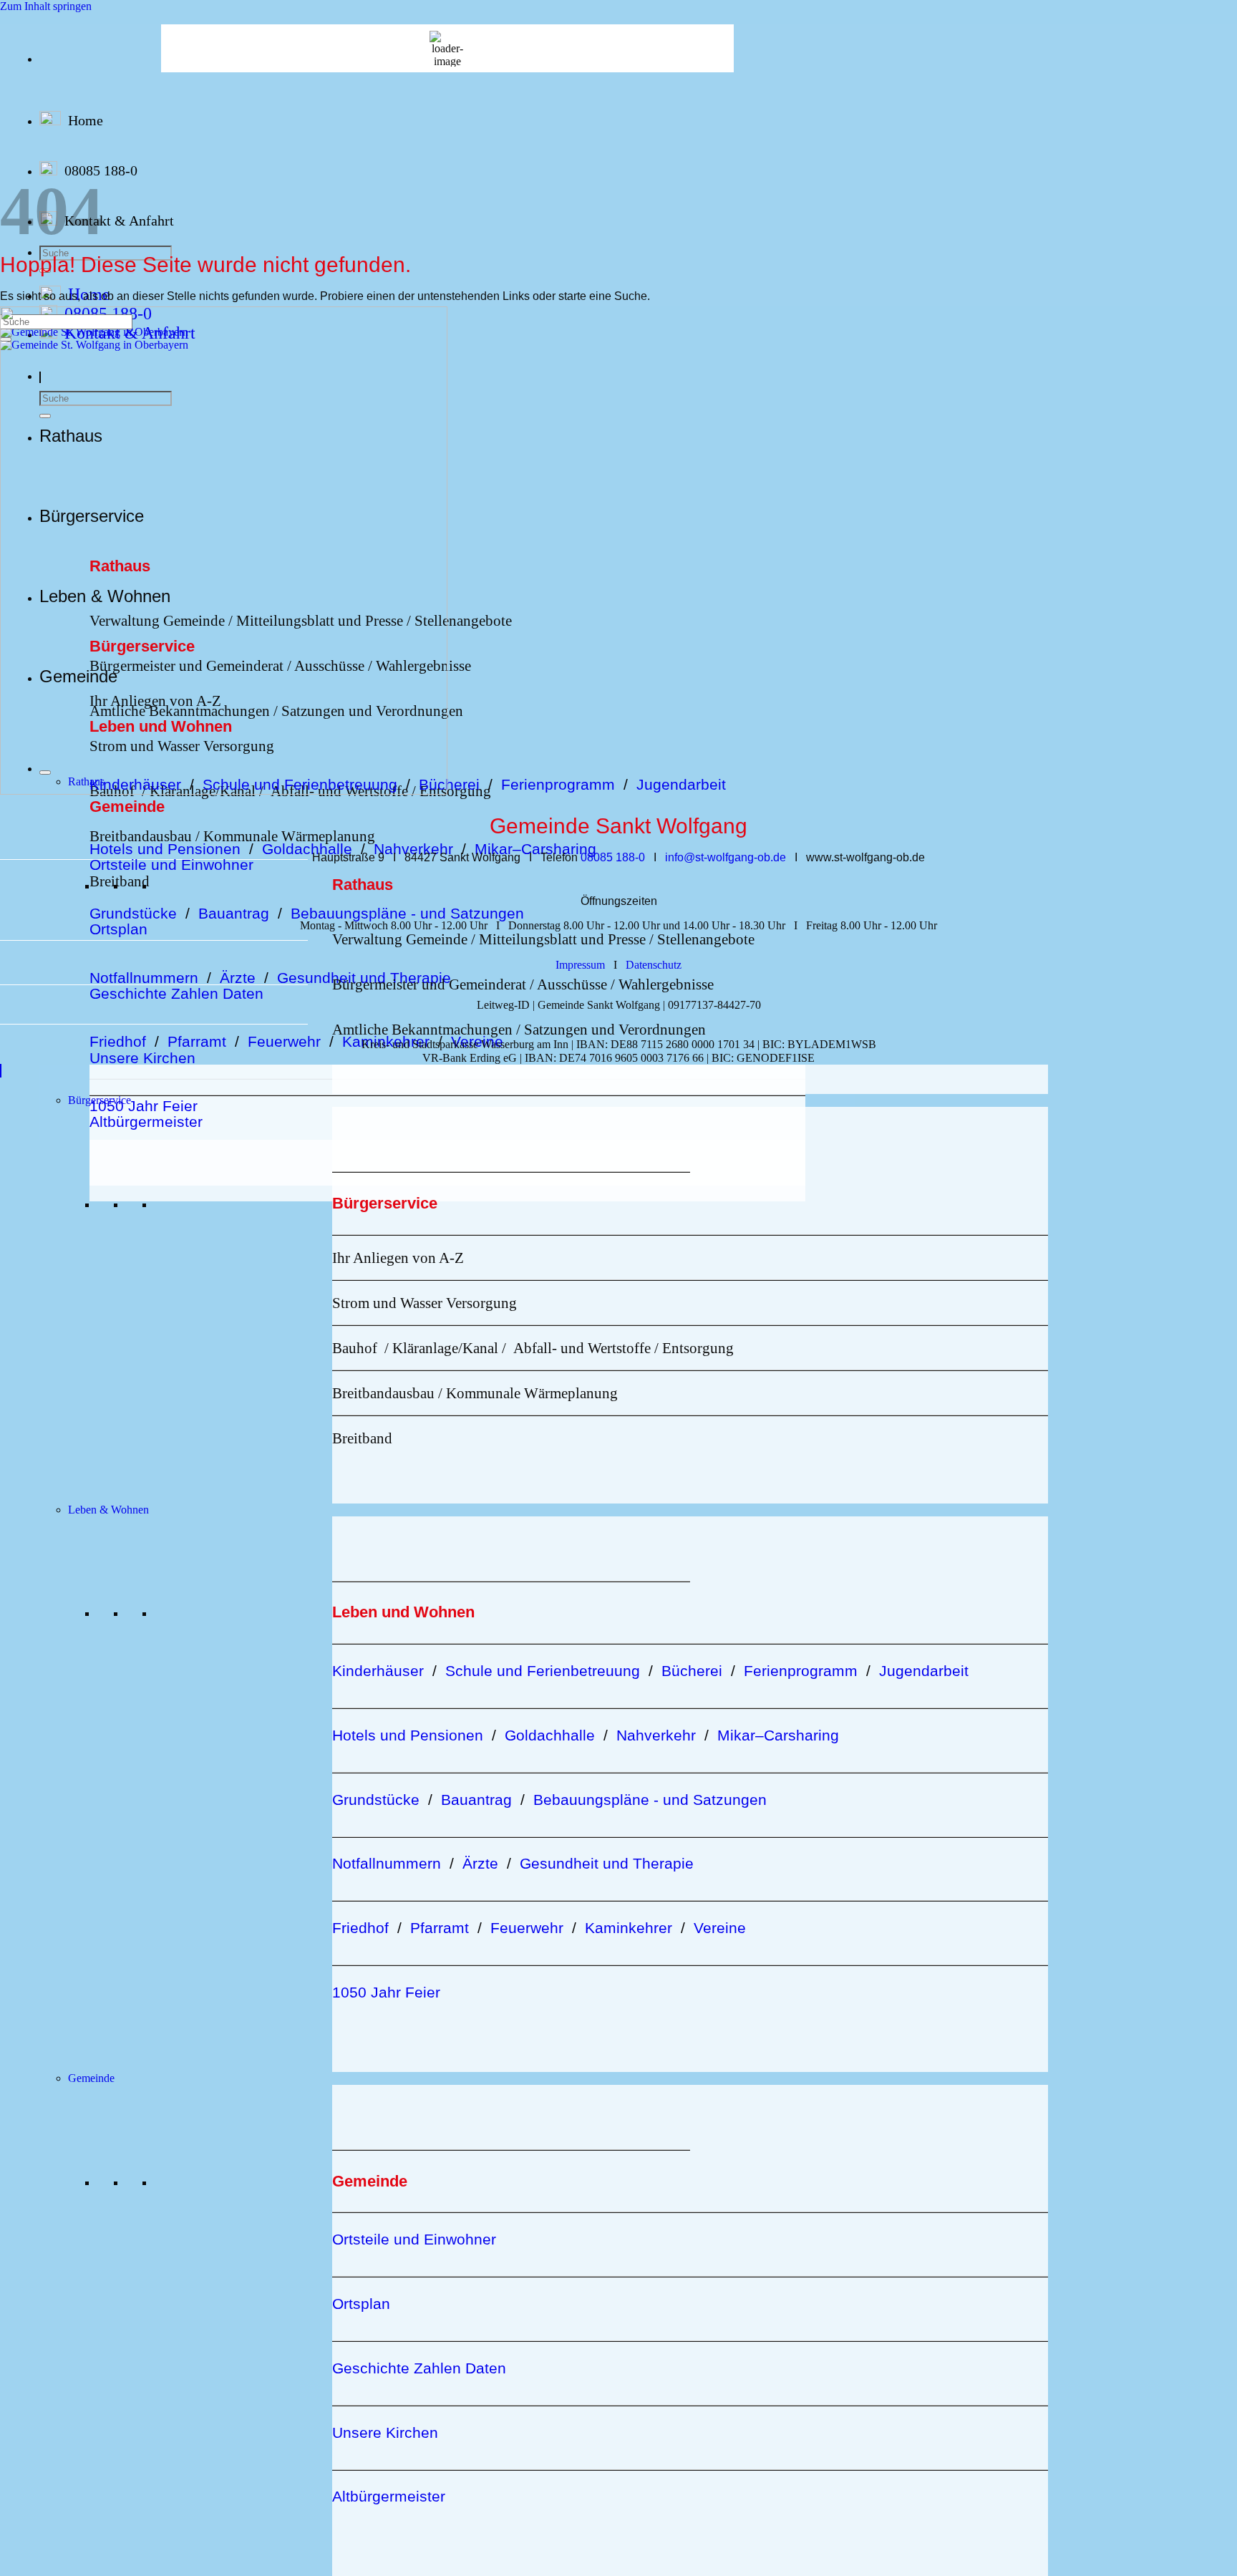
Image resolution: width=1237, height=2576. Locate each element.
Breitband (120, 881)
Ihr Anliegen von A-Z (398, 1258)
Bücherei (449, 784)
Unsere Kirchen (142, 1058)
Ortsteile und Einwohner (171, 865)
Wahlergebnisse (666, 984)
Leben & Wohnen (108, 1510)
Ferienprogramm (562, 784)
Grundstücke (133, 913)
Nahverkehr (413, 849)
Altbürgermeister (146, 1122)
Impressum (580, 965)
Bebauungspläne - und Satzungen (407, 913)
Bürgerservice (100, 1100)
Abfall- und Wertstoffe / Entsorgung (624, 1348)
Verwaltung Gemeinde (400, 939)
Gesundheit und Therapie (607, 1863)
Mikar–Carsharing (535, 849)
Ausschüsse (572, 984)
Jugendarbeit (681, 784)
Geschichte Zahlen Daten (176, 993)
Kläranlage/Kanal (445, 1348)
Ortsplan (118, 929)
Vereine (477, 1041)
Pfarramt (197, 1041)
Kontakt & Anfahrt (119, 221)
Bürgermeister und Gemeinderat (429, 984)
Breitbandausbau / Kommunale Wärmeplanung (232, 836)
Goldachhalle (307, 849)
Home (86, 120)
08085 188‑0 (613, 857)
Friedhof (118, 1041)
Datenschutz (654, 965)
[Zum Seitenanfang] (1, 1071)
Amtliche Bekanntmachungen (422, 1029)
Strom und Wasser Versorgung (425, 1303)
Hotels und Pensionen (165, 849)
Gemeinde (91, 2078)
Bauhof (355, 1348)
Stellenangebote (463, 620)
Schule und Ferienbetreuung (543, 1671)
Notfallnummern (144, 978)
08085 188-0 (101, 170)
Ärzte (238, 978)
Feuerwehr (284, 1041)
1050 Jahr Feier (144, 1106)
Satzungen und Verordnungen (615, 1029)
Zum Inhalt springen (46, 6)
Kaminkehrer (386, 1041)
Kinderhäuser (378, 1671)
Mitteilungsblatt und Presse (561, 939)
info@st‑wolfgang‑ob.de (726, 857)
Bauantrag (234, 913)
